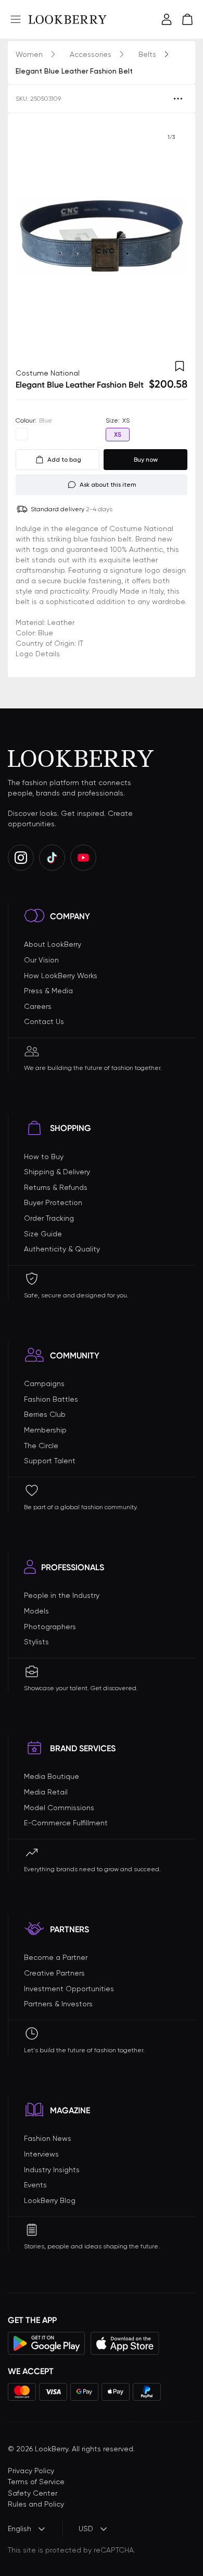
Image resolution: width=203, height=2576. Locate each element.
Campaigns (44, 1383)
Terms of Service (36, 2482)
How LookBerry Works (61, 976)
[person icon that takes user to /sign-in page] (167, 19)
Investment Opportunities (69, 1989)
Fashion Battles (51, 1399)
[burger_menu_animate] (16, 19)
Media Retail (46, 1792)
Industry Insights (52, 2170)
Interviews (41, 2154)
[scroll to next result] (171, 236)
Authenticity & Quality (62, 1249)
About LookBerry (53, 944)
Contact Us (44, 1021)
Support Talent (50, 1461)
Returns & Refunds (56, 1187)
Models (36, 1611)
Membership (45, 1430)
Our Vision (41, 960)
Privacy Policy (31, 2471)
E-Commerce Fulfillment (66, 1823)
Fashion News (48, 2138)
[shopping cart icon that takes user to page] (187, 19)
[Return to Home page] (68, 19)
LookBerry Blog (50, 2200)
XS (118, 435)
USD (86, 2529)
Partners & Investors (58, 2004)
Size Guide (43, 1234)
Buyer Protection (53, 1202)
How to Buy (44, 1157)
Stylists (36, 1642)
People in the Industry (62, 1595)
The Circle (41, 1446)
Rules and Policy (36, 2504)
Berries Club (45, 1414)
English (20, 2529)
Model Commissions (59, 1808)
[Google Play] (47, 2343)
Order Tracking (49, 1218)
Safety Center (33, 2493)
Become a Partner (56, 1957)
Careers (38, 1006)
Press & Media (48, 991)
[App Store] (125, 2343)
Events (35, 2185)
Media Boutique (52, 1776)
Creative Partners (54, 1973)
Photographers (50, 1627)
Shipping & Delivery (57, 1172)
